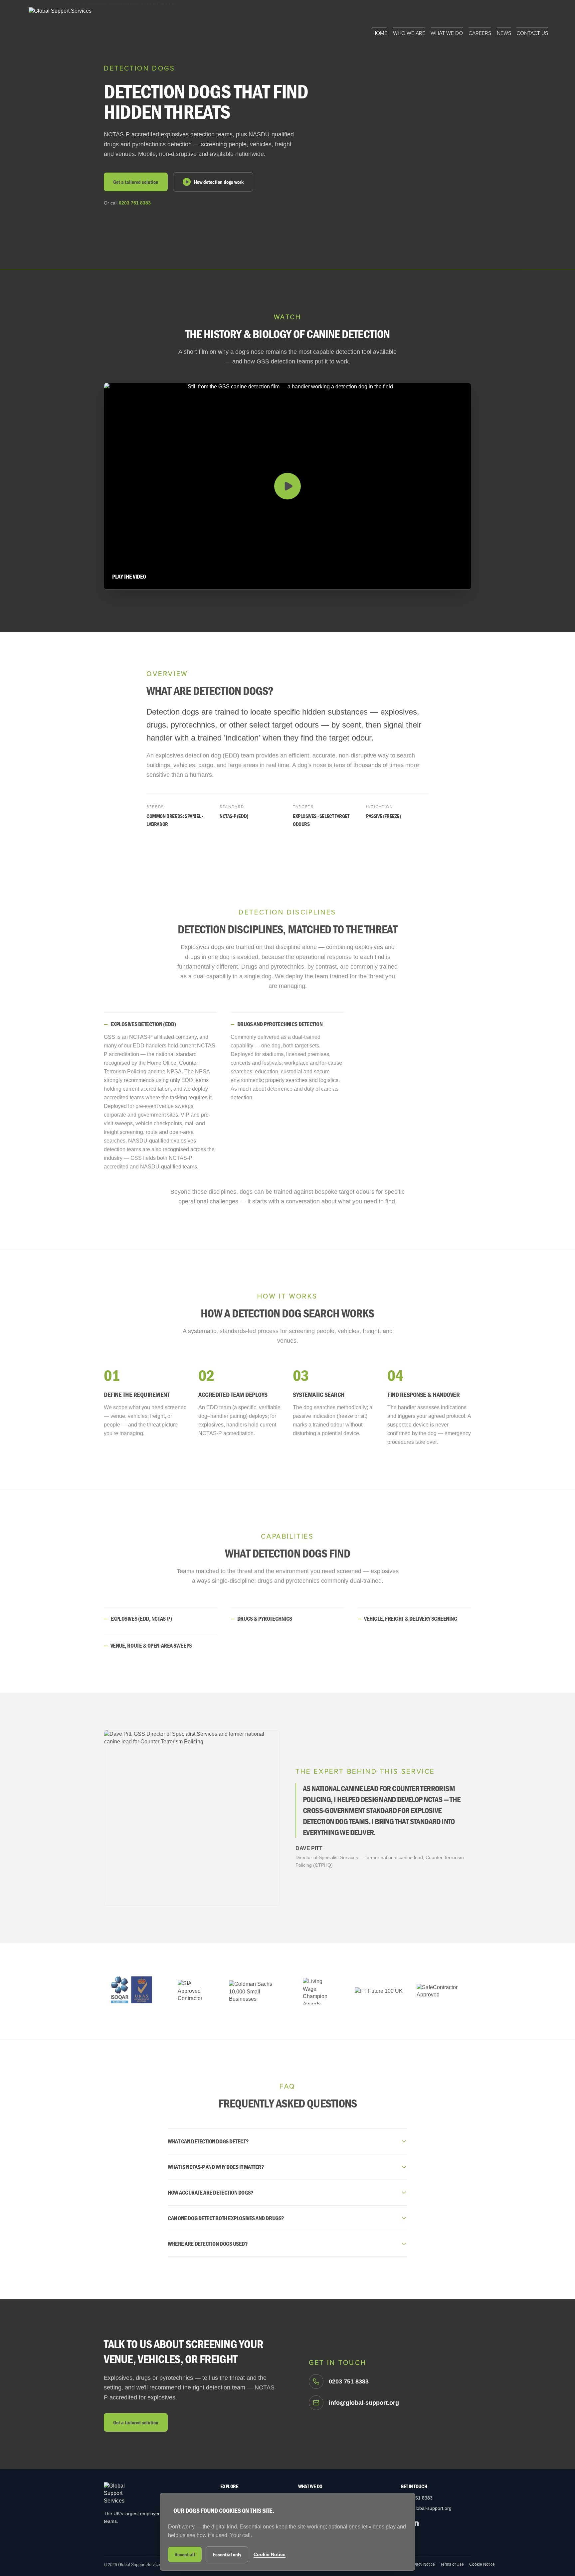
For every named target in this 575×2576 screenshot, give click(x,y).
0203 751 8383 (135, 203)
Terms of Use (452, 2564)
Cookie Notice (482, 2564)
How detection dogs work (219, 182)
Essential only (227, 2554)
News (504, 33)
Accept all (185, 2554)
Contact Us (532, 33)
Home (380, 33)
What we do (447, 33)
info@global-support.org (426, 2508)
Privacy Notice (422, 2564)
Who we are (409, 33)
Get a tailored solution (136, 182)
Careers (480, 33)
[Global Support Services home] (60, 22)
